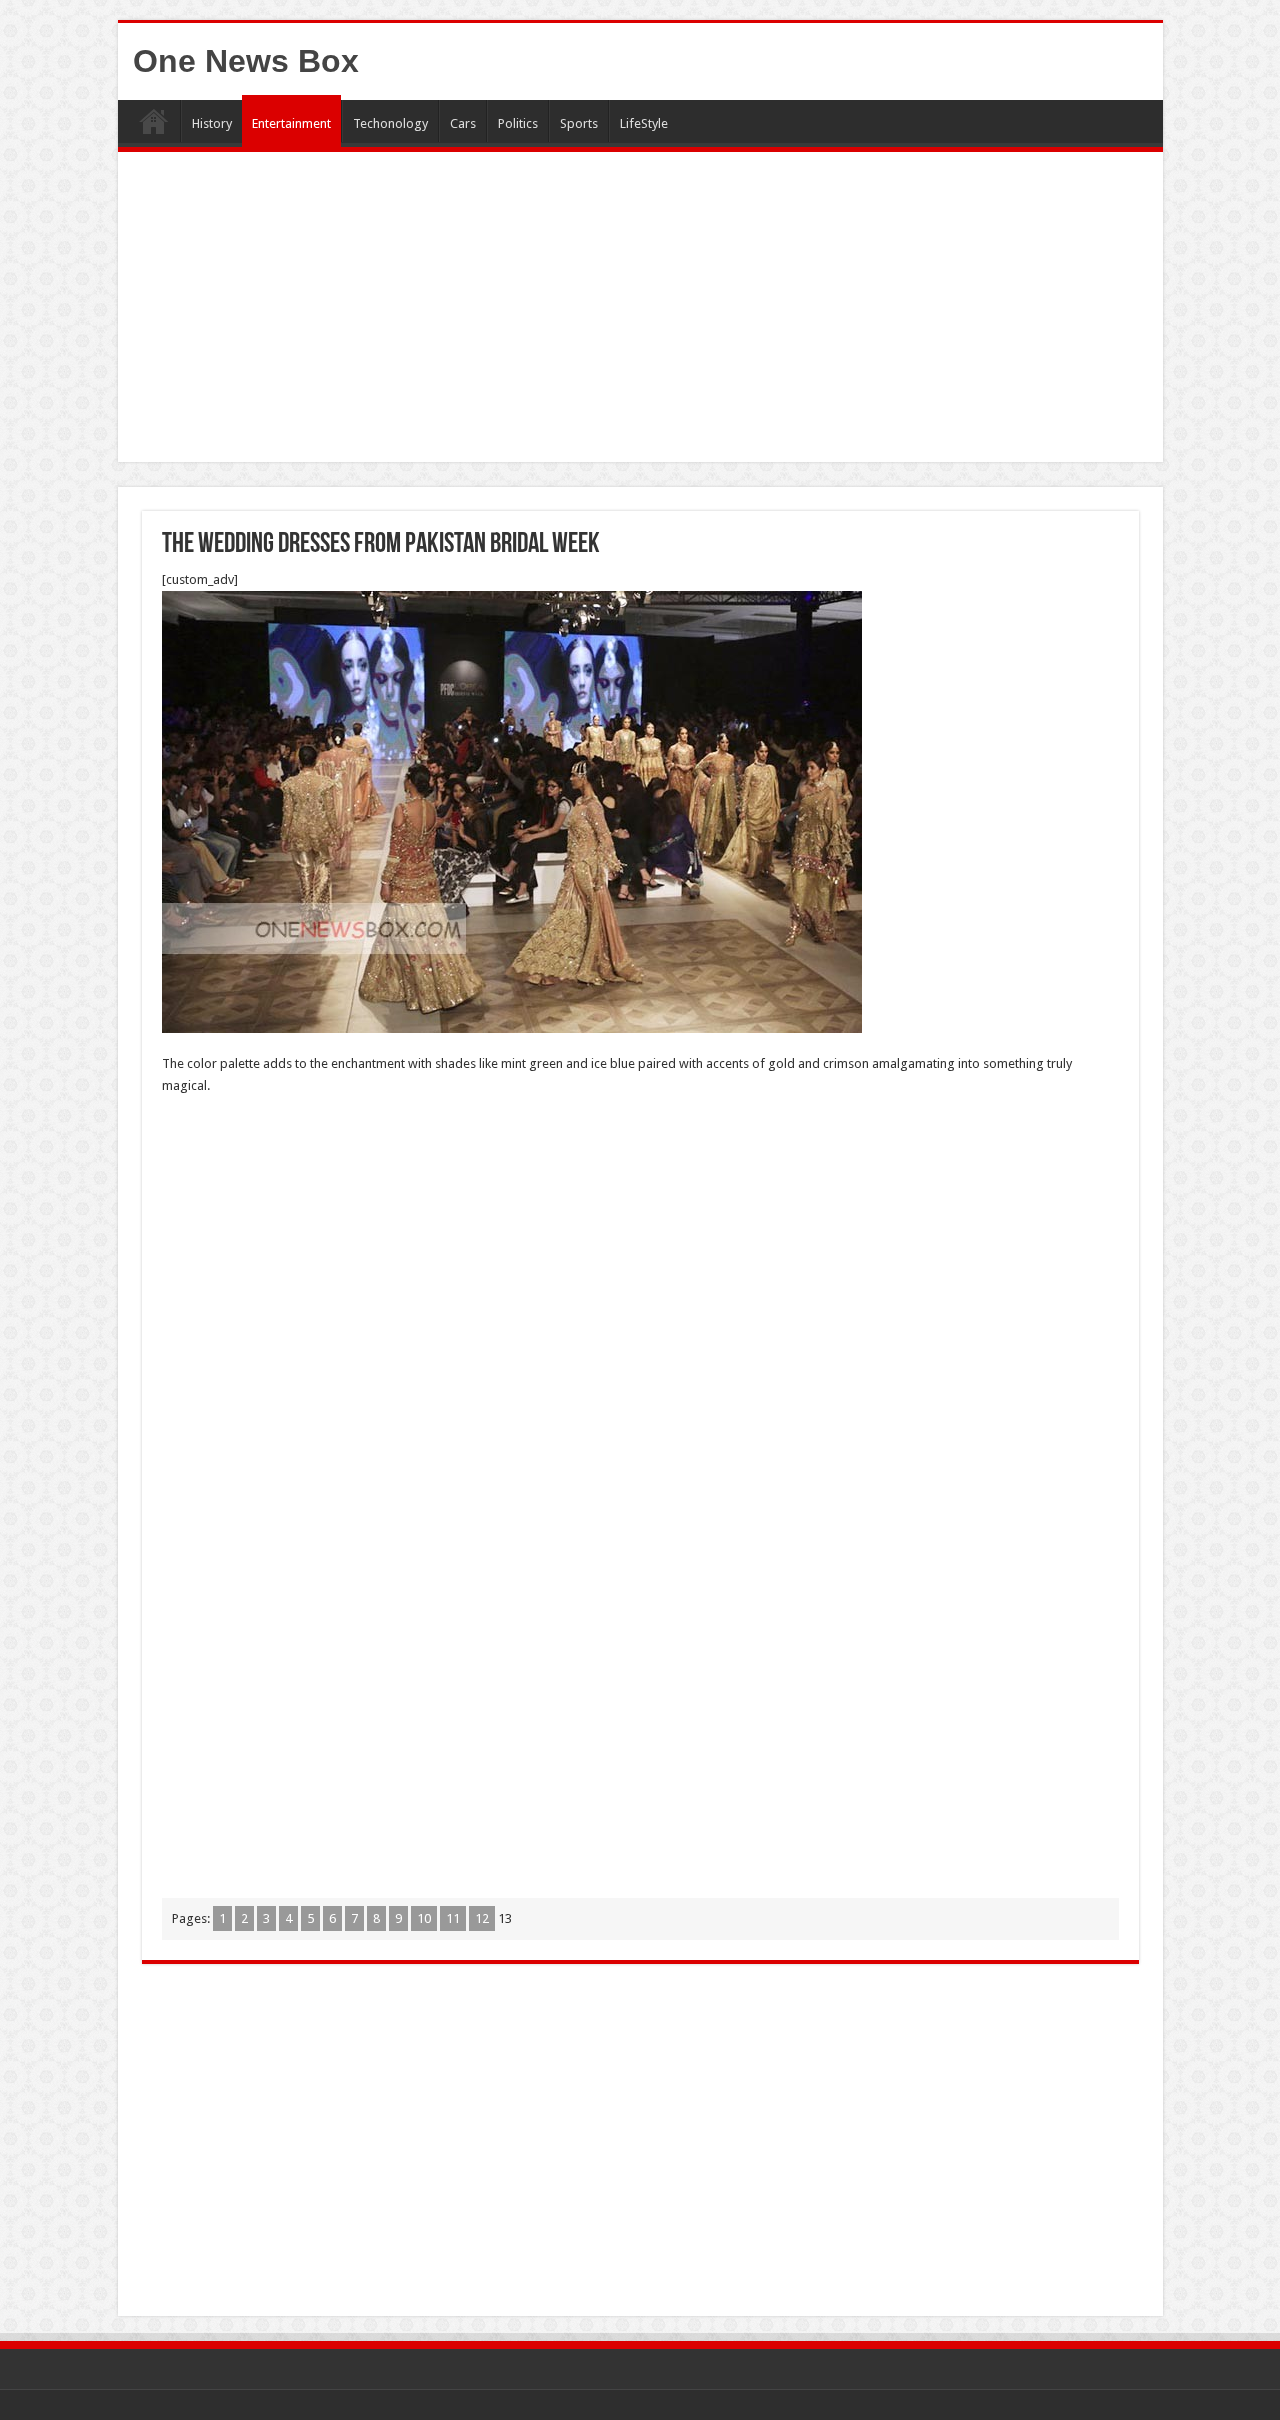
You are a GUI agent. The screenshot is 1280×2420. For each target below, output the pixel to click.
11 (453, 1918)
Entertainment (291, 123)
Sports (579, 123)
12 (482, 1918)
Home (154, 121)
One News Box (246, 61)
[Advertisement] (640, 312)
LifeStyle (644, 123)
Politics (518, 123)
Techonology (390, 123)
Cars (463, 123)
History (212, 123)
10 (424, 1918)
